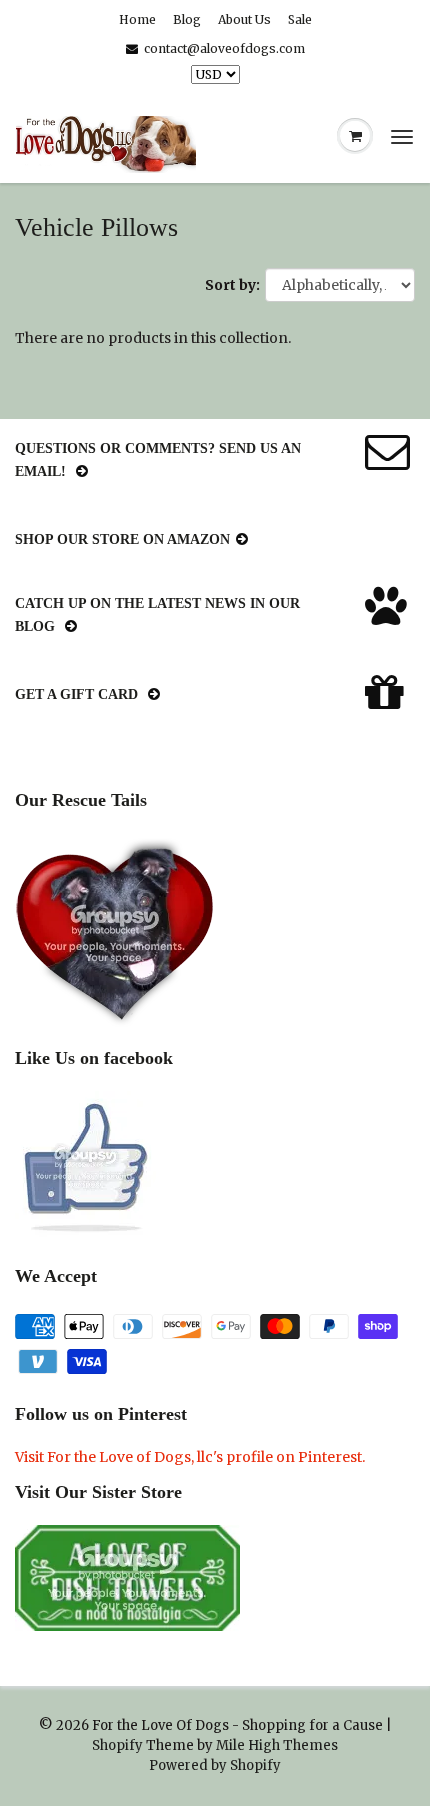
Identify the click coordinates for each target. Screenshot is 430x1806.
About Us (244, 19)
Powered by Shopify (215, 1765)
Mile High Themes (277, 1745)
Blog (187, 19)
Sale (300, 19)
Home (137, 19)
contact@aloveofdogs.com (224, 48)
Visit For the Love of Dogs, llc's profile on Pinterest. (190, 1457)
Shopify (117, 1745)
